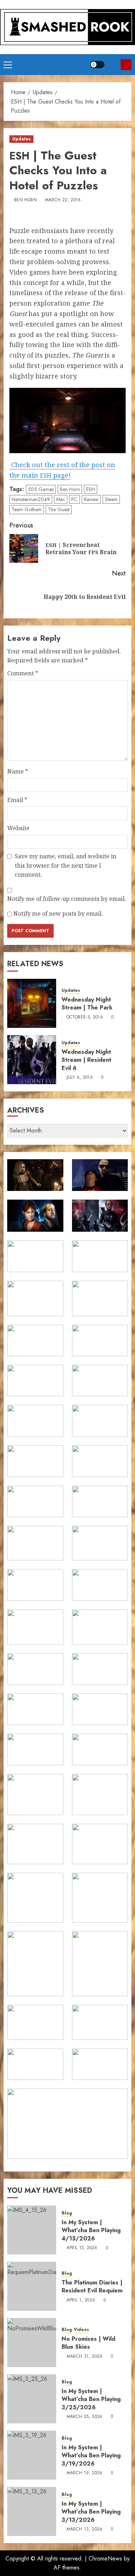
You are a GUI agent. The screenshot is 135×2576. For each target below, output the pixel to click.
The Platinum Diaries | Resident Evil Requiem (92, 2286)
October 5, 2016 (85, 1017)
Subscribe (126, 65)
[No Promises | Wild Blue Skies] (32, 2343)
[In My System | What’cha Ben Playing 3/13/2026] (32, 2511)
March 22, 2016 (63, 200)
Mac (61, 499)
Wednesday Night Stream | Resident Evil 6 (86, 1060)
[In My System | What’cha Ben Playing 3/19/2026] (32, 2455)
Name (18, 771)
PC (75, 499)
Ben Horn (25, 200)
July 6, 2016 (80, 1078)
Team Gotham (27, 509)
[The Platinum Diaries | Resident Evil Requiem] (32, 2286)
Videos (81, 2330)
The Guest (59, 509)
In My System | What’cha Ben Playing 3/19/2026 (91, 2455)
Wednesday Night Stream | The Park (87, 1004)
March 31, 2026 (85, 2357)
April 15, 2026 (82, 2248)
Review (91, 499)
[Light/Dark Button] (97, 65)
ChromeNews (105, 2559)
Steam (111, 499)
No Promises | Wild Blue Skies (88, 2343)
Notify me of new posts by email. (58, 914)
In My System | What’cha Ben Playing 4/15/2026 (91, 2230)
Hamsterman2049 (31, 499)
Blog (67, 2213)
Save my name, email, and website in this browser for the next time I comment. (66, 865)
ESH (91, 489)
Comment (23, 673)
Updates (21, 139)
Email (17, 800)
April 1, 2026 (81, 2300)
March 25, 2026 (85, 2417)
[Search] (112, 65)
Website (18, 828)
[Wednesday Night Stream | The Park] (32, 1003)
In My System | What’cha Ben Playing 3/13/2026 (91, 2512)
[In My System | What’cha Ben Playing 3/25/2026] (32, 2399)
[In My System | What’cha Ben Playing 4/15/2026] (32, 2230)
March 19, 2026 (85, 2473)
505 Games (41, 489)
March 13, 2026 (85, 2529)
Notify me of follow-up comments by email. (67, 899)
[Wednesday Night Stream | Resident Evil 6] (32, 1060)
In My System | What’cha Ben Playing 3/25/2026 (91, 2399)
